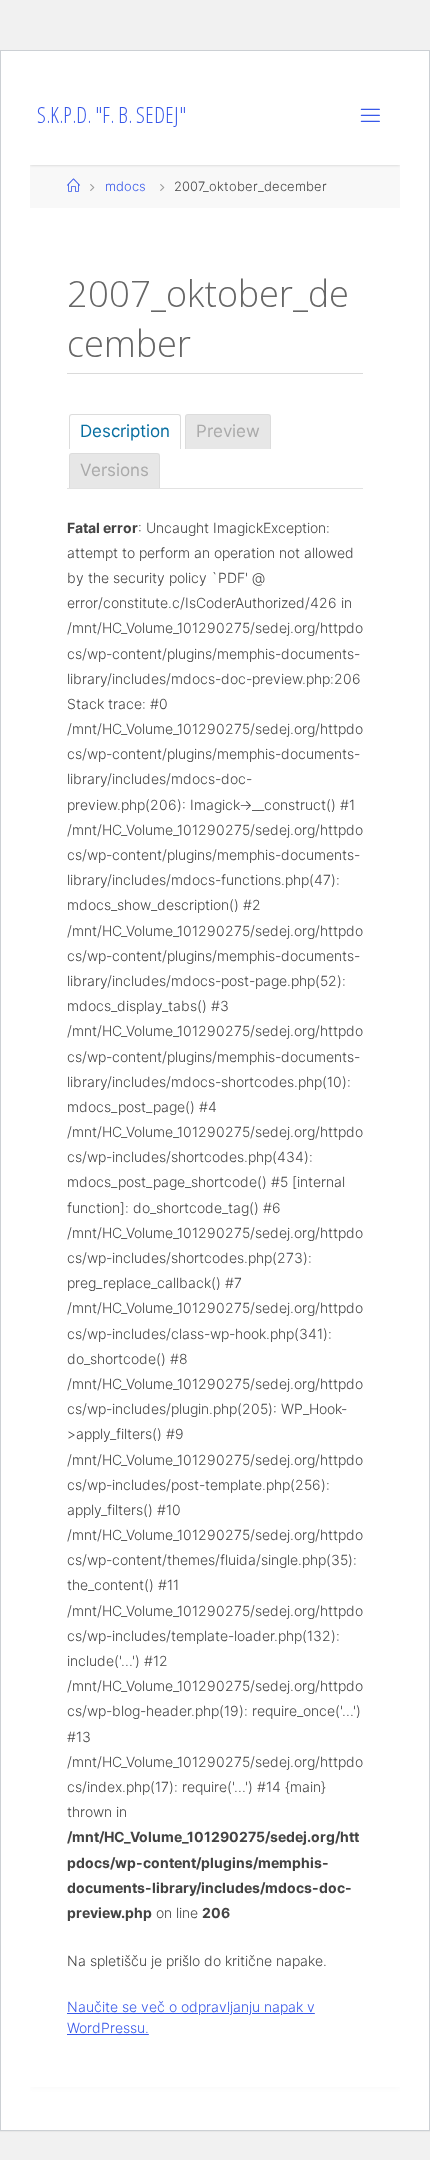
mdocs (125, 186)
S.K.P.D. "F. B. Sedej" (111, 114)
